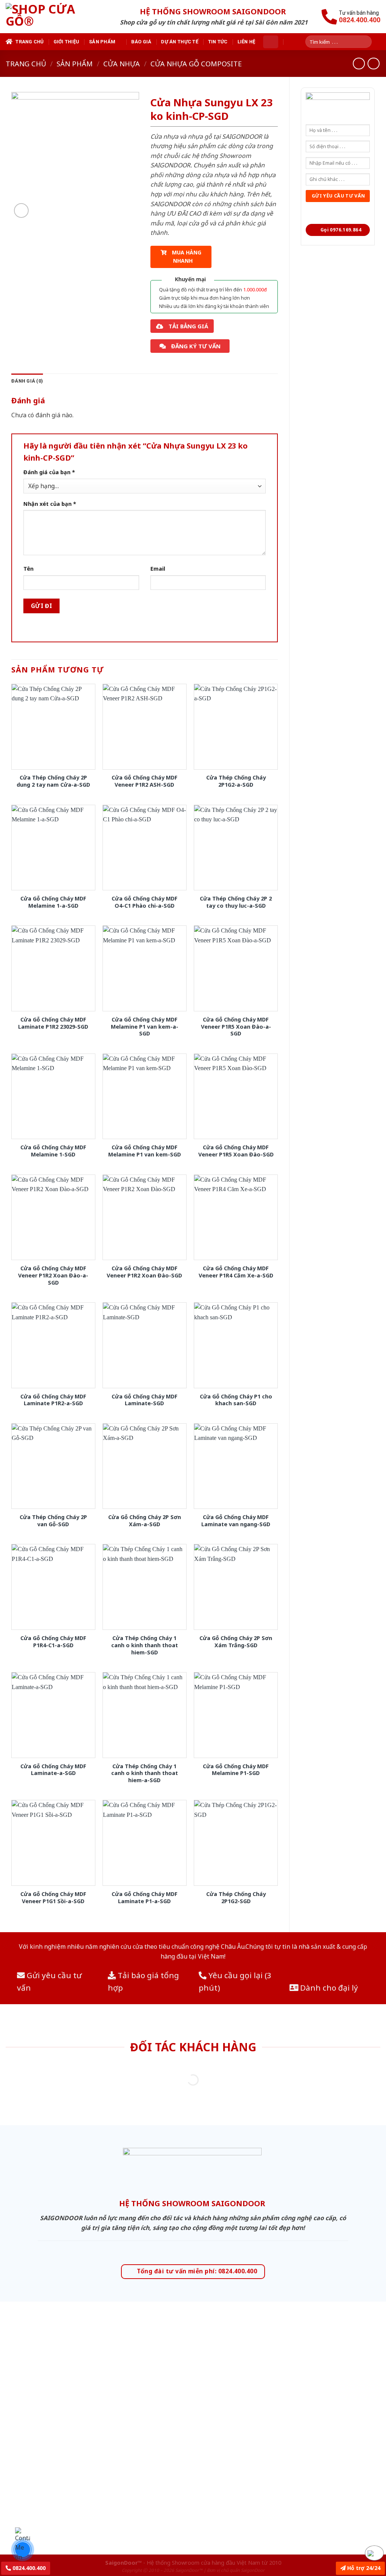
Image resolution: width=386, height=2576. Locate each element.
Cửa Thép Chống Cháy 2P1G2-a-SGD (236, 781)
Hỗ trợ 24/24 (363, 2568)
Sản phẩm (102, 42)
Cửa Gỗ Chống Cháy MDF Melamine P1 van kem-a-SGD (145, 1027)
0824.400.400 (28, 2568)
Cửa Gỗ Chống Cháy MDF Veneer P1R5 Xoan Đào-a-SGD (236, 1027)
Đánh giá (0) (27, 381)
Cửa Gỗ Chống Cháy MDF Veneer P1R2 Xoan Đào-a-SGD (53, 1275)
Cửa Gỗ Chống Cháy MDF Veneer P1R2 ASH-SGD (145, 781)
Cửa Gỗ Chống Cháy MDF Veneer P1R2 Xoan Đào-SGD (144, 1272)
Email (158, 569)
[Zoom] (21, 211)
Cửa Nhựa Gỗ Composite (196, 64)
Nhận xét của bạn (50, 504)
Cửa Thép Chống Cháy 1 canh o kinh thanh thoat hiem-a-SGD (145, 1773)
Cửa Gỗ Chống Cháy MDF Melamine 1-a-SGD (53, 902)
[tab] (27, 381)
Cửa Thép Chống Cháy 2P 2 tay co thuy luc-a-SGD (236, 902)
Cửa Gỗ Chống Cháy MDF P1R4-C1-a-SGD (53, 1642)
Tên (28, 569)
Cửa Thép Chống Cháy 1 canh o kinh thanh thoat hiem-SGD (145, 1645)
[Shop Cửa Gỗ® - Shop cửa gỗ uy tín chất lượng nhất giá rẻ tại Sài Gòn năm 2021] (54, 17)
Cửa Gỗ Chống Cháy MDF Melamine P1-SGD (236, 1770)
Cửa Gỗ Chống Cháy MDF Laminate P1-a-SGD (145, 1898)
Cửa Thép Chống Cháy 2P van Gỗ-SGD (53, 1521)
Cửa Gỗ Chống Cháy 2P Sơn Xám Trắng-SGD (236, 1642)
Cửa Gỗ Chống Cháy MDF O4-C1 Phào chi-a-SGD (145, 902)
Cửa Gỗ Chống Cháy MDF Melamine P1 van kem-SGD (145, 1151)
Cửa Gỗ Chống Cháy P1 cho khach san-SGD (236, 1400)
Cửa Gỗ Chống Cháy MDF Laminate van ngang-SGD (236, 1521)
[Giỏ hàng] (271, 42)
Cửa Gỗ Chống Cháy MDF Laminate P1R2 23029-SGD (53, 1023)
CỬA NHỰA (122, 64)
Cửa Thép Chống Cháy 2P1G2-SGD (236, 1898)
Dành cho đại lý (328, 1988)
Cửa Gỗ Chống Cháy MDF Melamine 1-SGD (53, 1151)
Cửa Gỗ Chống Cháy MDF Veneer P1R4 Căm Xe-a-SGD (236, 1272)
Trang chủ (29, 42)
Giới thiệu (67, 42)
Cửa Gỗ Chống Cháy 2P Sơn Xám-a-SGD (145, 1521)
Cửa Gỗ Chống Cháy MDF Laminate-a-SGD (53, 1770)
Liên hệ (247, 42)
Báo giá (141, 42)
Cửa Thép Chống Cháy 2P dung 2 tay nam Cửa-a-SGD (53, 781)
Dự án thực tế (179, 42)
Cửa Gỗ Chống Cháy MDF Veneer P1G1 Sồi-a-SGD (53, 1898)
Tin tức (218, 42)
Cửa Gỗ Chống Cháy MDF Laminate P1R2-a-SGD (53, 1400)
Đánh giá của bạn (49, 472)
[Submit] (369, 42)
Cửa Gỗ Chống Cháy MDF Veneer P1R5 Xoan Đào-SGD (236, 1151)
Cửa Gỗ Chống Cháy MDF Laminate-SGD (145, 1400)
